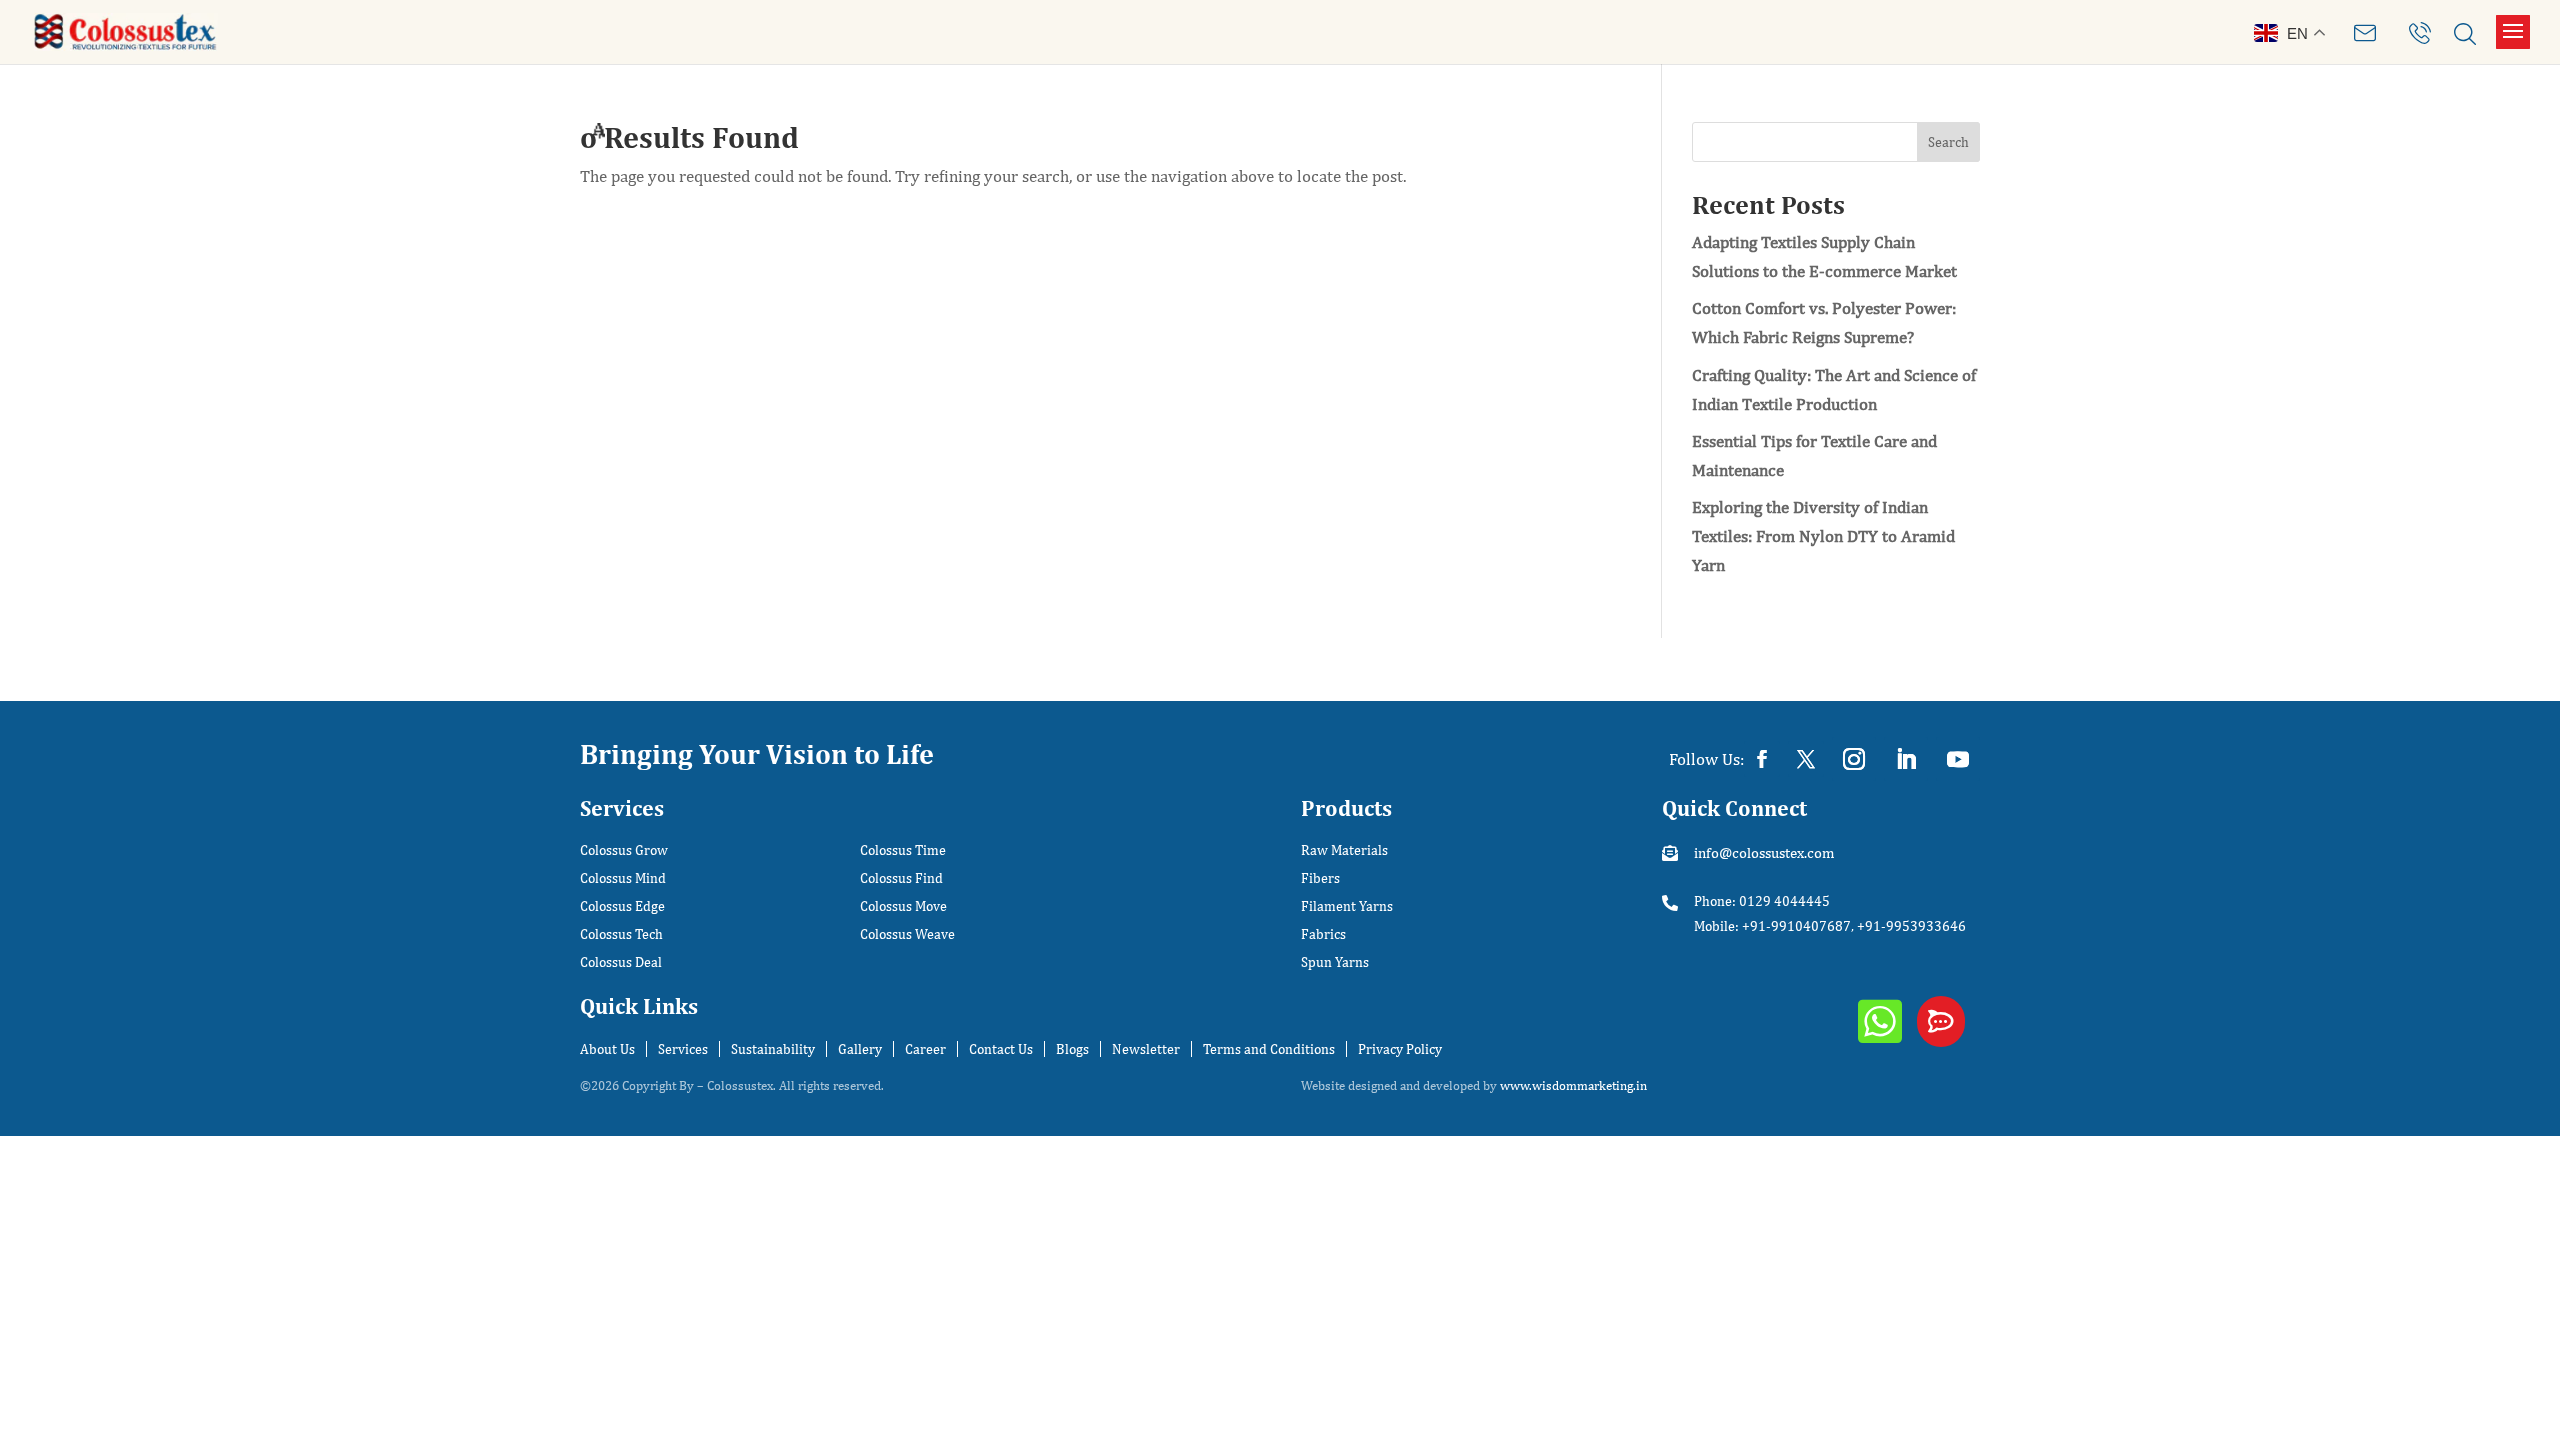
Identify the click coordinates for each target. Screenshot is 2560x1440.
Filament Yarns (1347, 906)
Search (1948, 142)
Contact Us (1001, 1049)
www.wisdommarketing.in (1573, 1085)
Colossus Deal (621, 962)
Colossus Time (903, 850)
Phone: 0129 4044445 (1762, 901)
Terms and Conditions (1269, 1049)
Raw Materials (1344, 850)
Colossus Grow (624, 850)
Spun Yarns (1335, 962)
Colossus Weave (907, 934)
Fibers (1320, 878)
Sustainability (773, 1049)
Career (925, 1049)
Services (683, 1049)
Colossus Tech (621, 934)
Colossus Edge (622, 906)
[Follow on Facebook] (1762, 759)
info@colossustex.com (1764, 852)
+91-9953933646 (1911, 926)
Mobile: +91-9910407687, (1774, 926)
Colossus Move (903, 906)
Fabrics (1323, 934)
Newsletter (1146, 1049)
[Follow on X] (1806, 759)
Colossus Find (901, 878)
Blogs (1072, 1049)
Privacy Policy (1400, 1049)
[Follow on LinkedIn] (1906, 759)
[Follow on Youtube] (1958, 759)
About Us (607, 1049)
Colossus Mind (623, 878)
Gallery (860, 1049)
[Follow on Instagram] (1854, 759)
